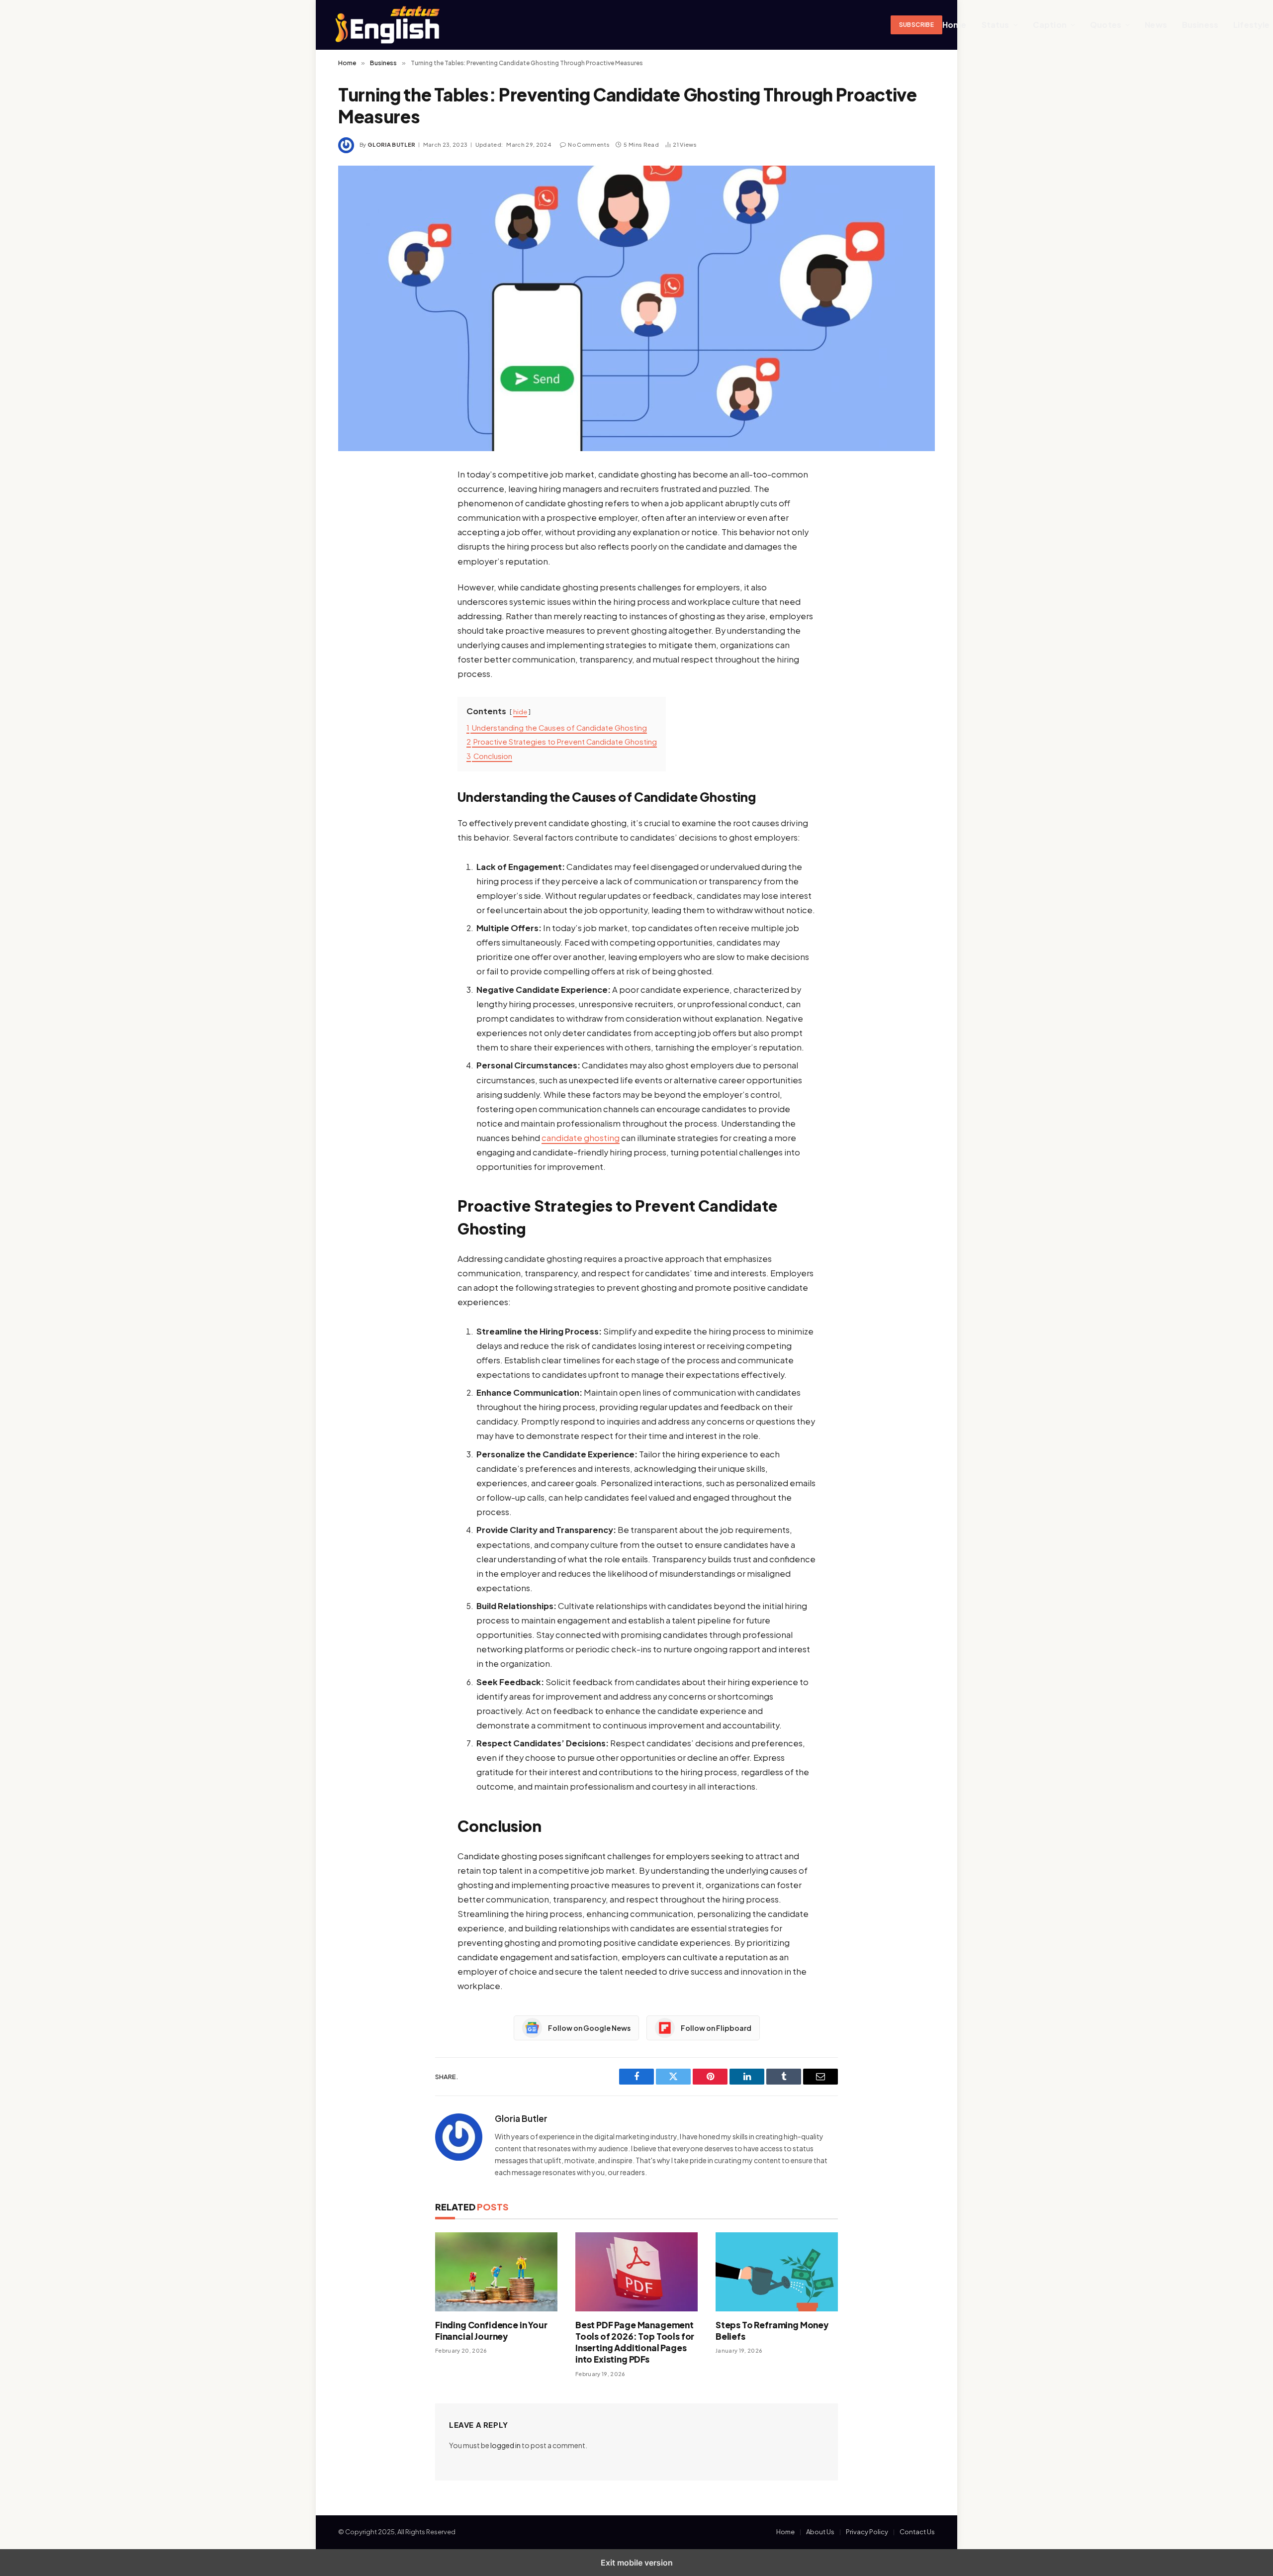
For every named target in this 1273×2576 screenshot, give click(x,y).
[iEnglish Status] (624, 25)
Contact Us (917, 2532)
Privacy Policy (867, 2532)
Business (1200, 25)
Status (996, 25)
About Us (820, 2532)
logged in (505, 2445)
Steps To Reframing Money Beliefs (772, 2331)
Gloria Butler (391, 144)
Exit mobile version (637, 2563)
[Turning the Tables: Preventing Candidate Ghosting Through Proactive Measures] (636, 308)
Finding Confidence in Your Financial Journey (491, 2331)
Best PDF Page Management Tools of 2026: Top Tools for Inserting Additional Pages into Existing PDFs (635, 2342)
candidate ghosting (581, 1138)
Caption (1050, 25)
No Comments (589, 144)
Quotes (1106, 25)
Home (955, 25)
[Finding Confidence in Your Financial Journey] (496, 2272)
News (1156, 25)
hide (520, 712)
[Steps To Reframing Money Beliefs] (777, 2272)
